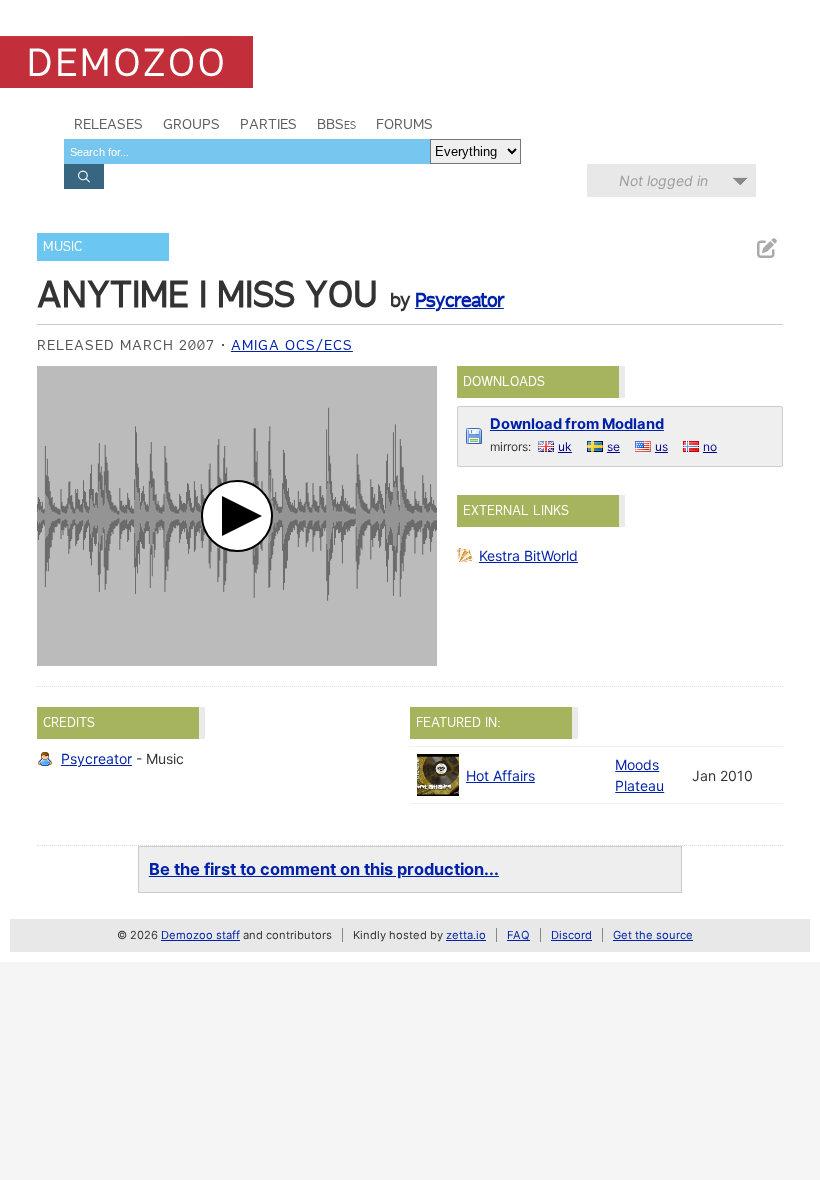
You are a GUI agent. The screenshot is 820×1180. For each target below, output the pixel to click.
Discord (571, 935)
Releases (108, 124)
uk (565, 446)
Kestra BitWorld (528, 555)
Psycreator (459, 300)
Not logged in (663, 180)
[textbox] (247, 151)
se (613, 446)
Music (62, 246)
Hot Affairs (500, 775)
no (710, 446)
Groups (191, 124)
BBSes (336, 124)
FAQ (518, 935)
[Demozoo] (126, 62)
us (661, 446)
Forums (404, 124)
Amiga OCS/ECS (292, 345)
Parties (268, 124)
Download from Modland (577, 424)
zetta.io (466, 935)
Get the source (653, 935)
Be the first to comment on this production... (324, 869)
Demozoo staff (200, 935)
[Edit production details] (766, 248)
